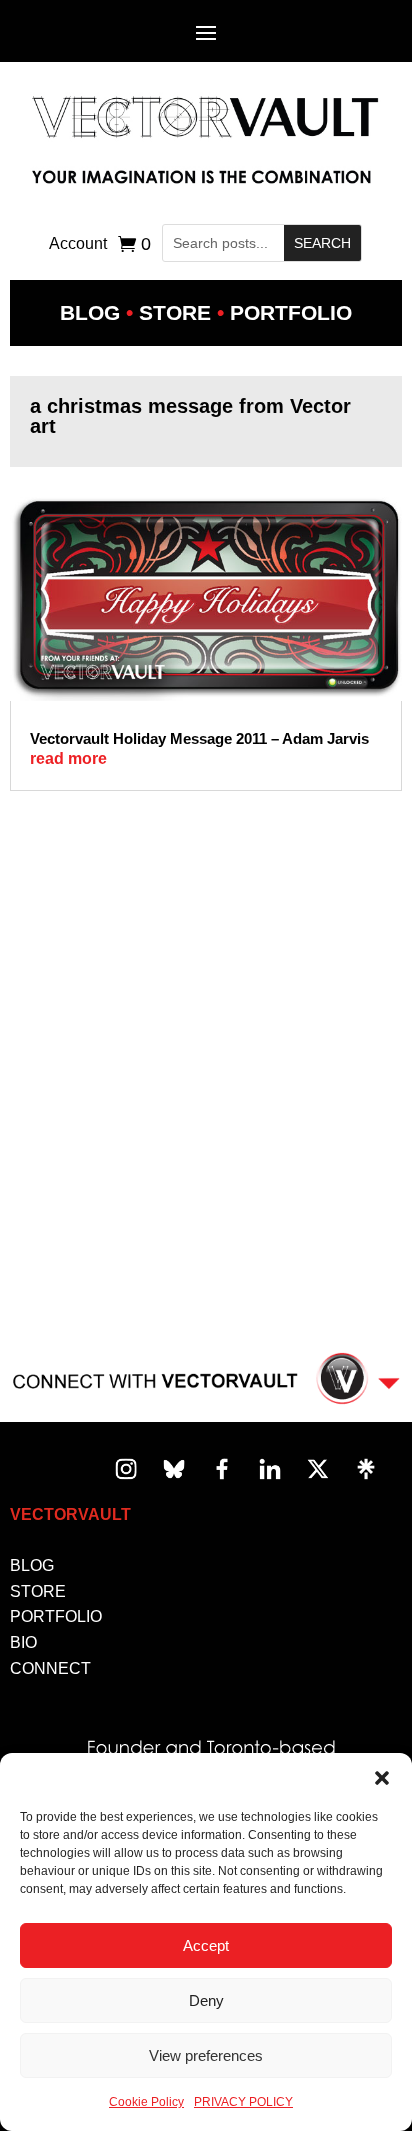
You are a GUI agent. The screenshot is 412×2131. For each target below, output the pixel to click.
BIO (23, 1642)
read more (68, 758)
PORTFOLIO (56, 1616)
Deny (206, 2000)
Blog (90, 312)
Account (78, 244)
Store (175, 312)
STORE (38, 1591)
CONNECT (50, 1668)
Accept (206, 1945)
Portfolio (291, 312)
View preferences (206, 2055)
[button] (382, 1778)
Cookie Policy (146, 2102)
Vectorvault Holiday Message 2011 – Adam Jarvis (199, 738)
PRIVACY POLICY (243, 2102)
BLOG (32, 1565)
